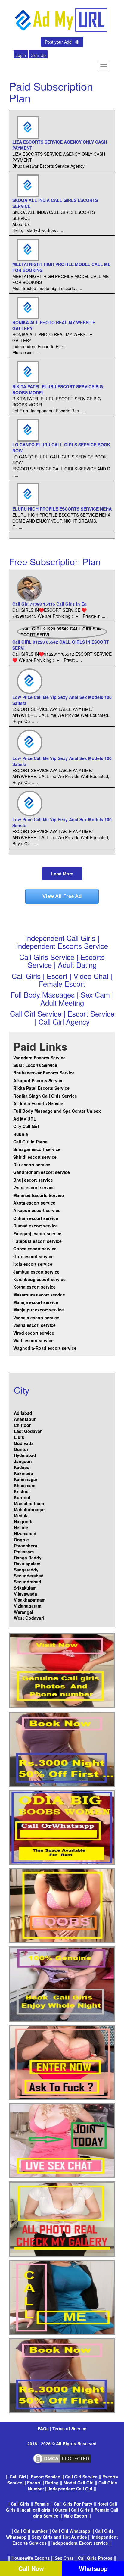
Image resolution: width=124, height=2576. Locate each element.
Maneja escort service (36, 1302)
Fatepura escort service (37, 1241)
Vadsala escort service (36, 1318)
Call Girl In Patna (30, 1142)
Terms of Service (69, 2428)
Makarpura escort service (39, 1295)
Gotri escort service (33, 1256)
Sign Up (38, 55)
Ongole (21, 1540)
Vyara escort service (34, 1187)
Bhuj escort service (33, 1180)
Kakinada (23, 1473)
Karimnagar (26, 1479)
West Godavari (29, 1618)
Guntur (21, 1449)
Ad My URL (25, 1119)
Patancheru (26, 1546)
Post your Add (60, 42)
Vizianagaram (28, 1606)
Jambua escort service (36, 1272)
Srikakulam (25, 1588)
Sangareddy (26, 1570)
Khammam (25, 1485)
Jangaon (23, 1461)
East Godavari (28, 1431)
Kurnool (22, 1497)
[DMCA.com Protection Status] (62, 2458)
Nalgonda (24, 1521)
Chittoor (22, 1425)
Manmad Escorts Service (39, 1195)
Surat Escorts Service (35, 1065)
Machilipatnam (29, 1503)
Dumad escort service (36, 1226)
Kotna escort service (34, 1287)
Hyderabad (25, 1455)
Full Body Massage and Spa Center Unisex (57, 1111)
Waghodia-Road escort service (45, 1348)
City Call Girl (27, 1126)
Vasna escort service (34, 1325)
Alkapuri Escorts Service (38, 1080)
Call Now (31, 2568)
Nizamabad (25, 1533)
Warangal (23, 1612)
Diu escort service (32, 1165)
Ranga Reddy (28, 1558)
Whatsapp (93, 2568)
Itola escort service (33, 1264)
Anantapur (25, 1419)
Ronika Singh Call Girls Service (45, 1096)
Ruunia (21, 1134)
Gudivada (24, 1443)
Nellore (21, 1527)
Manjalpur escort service (39, 1310)
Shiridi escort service (35, 1157)
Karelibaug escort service (39, 1279)
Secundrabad (28, 1582)
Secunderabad (29, 1576)
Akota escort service (34, 1203)
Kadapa (22, 1467)
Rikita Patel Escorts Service (41, 1088)
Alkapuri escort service (37, 1210)
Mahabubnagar (29, 1509)
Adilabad (23, 1413)
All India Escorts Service (38, 1103)
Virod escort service (34, 1333)
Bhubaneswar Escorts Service (44, 1073)
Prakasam (24, 1552)
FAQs (44, 2428)
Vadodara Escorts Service (39, 1058)
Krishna (22, 1491)
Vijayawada (25, 1594)
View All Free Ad (62, 896)
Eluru (19, 1437)
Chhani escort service (36, 1218)
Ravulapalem (27, 1564)
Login (21, 55)
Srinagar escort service (37, 1149)
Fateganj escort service (37, 1233)
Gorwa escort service (35, 1249)
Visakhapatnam (30, 1600)
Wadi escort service (33, 1340)
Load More (62, 874)
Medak (21, 1515)
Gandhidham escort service (42, 1172)
